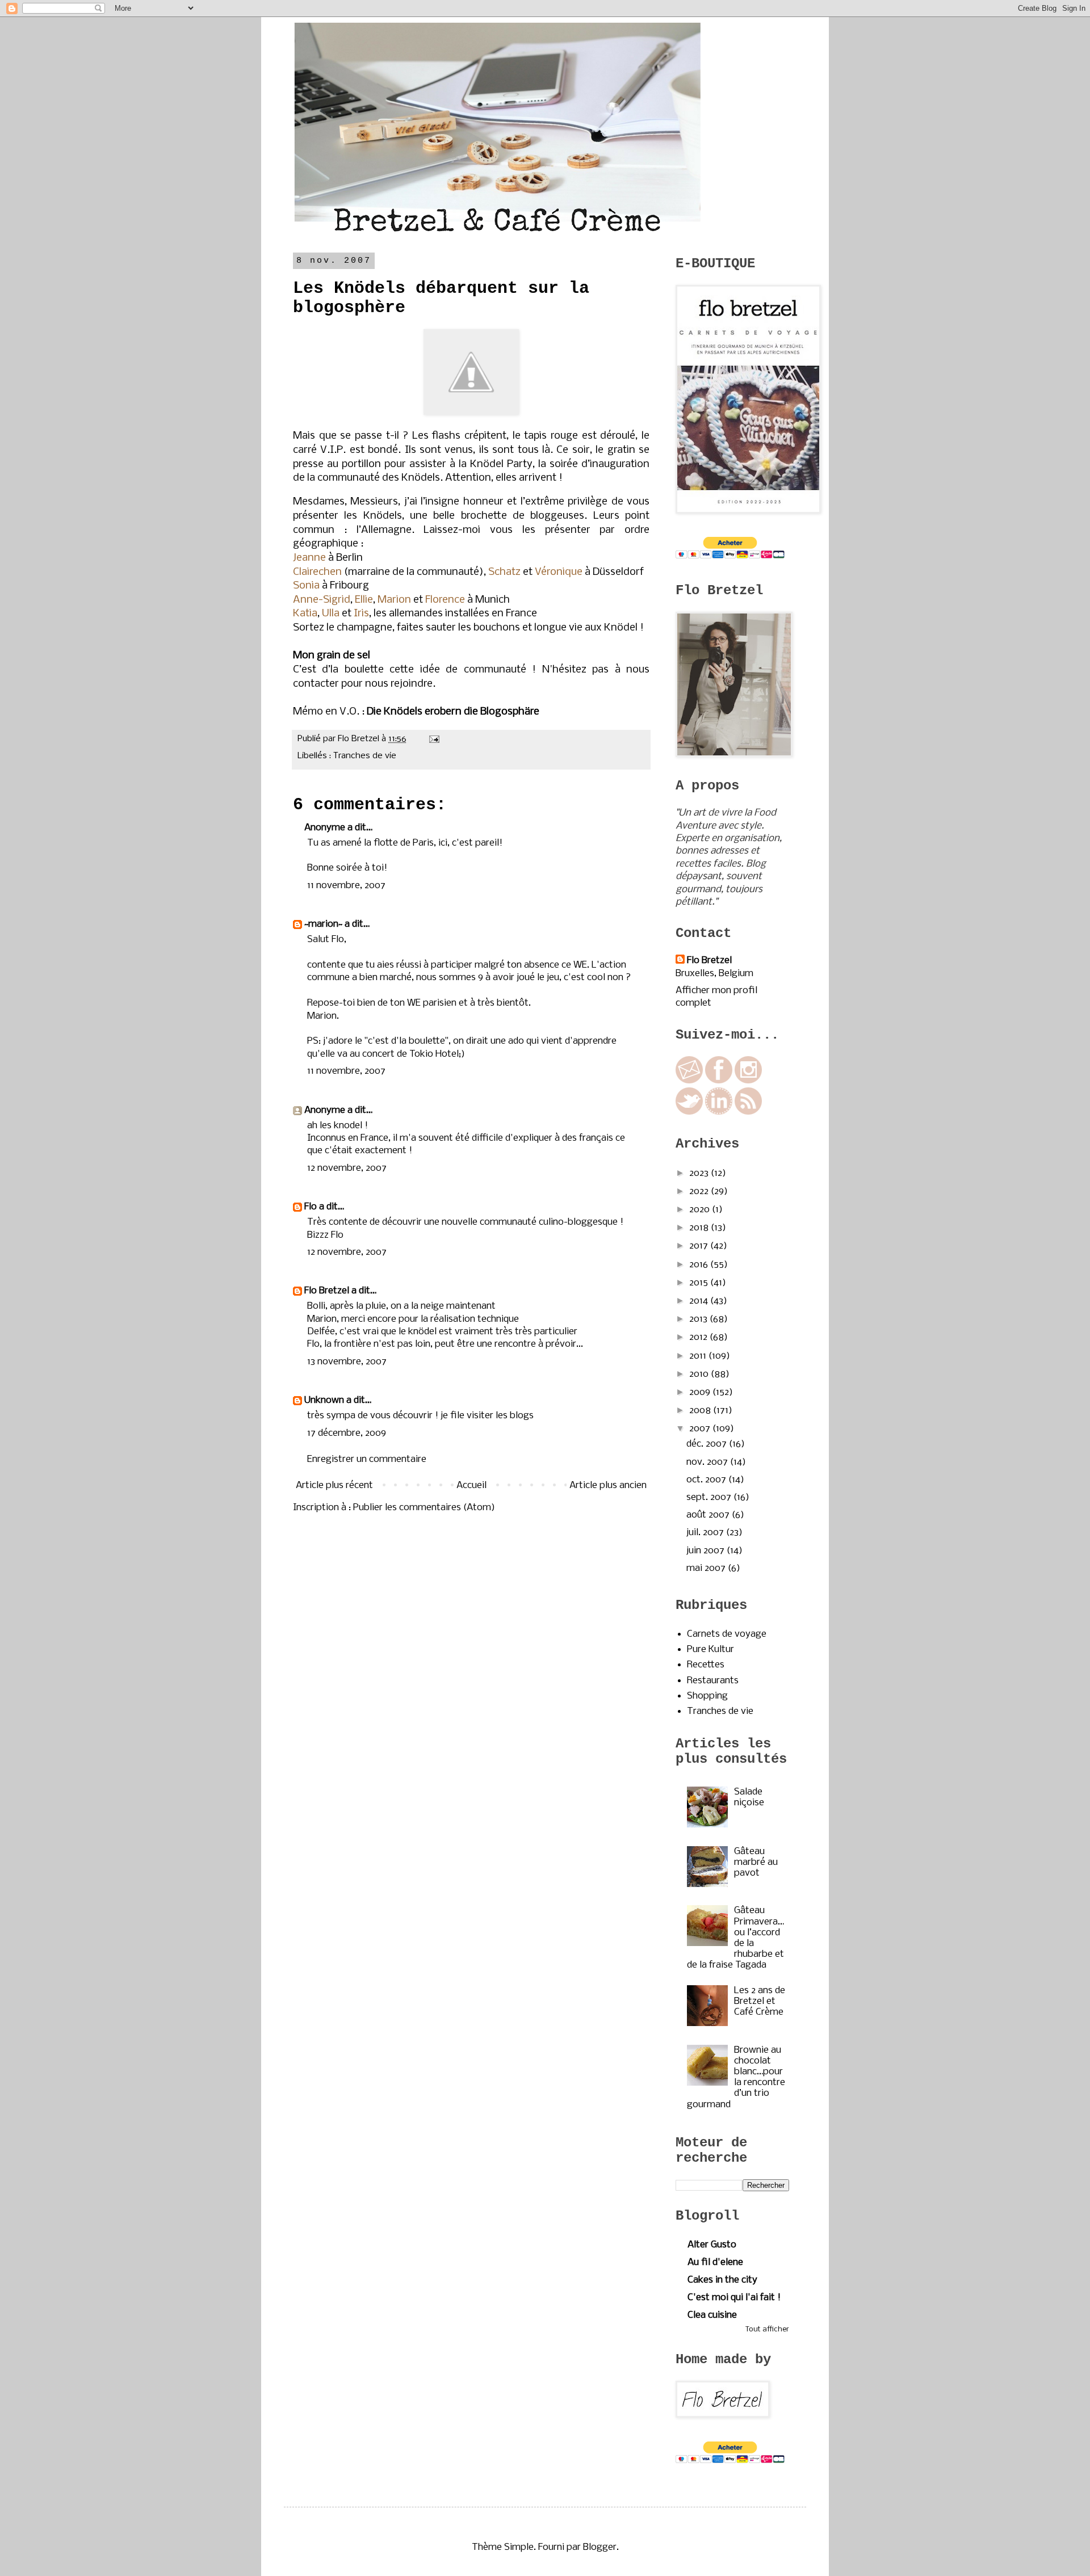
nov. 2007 (708, 1462)
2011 (699, 1356)
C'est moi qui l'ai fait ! (734, 2298)
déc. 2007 (708, 1444)
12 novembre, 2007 (347, 1168)
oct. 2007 (707, 1480)
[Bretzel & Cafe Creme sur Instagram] (748, 1081)
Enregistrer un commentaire (367, 1459)
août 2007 (709, 1515)
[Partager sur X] (433, 756)
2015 (700, 1283)
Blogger (600, 2547)
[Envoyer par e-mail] (412, 756)
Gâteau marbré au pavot (756, 1862)
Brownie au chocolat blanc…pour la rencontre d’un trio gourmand (736, 2077)
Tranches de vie (365, 756)
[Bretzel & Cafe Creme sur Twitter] (689, 1112)
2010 (700, 1374)
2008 (701, 1411)
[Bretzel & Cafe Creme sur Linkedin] (719, 1112)
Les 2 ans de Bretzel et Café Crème (760, 2001)
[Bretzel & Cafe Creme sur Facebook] (719, 1081)
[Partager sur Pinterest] (455, 756)
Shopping (707, 1696)
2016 (700, 1265)
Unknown (324, 1400)
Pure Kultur (710, 1650)
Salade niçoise (749, 1797)
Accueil (471, 1485)
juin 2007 (707, 1551)
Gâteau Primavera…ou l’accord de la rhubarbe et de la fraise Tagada (735, 1938)
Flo (311, 1207)
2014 (700, 1301)
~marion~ (323, 924)
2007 (701, 1429)
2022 (700, 1192)
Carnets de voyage (727, 1634)
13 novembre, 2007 (347, 1362)
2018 (700, 1228)
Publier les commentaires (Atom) (424, 1508)
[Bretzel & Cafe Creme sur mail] (689, 1081)
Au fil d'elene (715, 2262)
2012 (699, 1337)
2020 (701, 1210)
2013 (699, 1319)
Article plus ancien (608, 1485)
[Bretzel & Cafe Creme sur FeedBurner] (748, 1112)
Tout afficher (767, 2329)
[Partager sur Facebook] (444, 756)
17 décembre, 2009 (347, 1433)
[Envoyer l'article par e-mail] (432, 739)
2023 (700, 1173)
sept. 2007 (710, 1497)
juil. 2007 (706, 1533)
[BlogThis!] (422, 756)
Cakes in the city (722, 2280)
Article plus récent (334, 1485)
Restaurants (713, 1681)
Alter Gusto (712, 2245)
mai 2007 (707, 1568)
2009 (701, 1392)
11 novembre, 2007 (346, 886)
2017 (700, 1246)
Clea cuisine (712, 2315)
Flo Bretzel (327, 1291)
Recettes (706, 1665)
